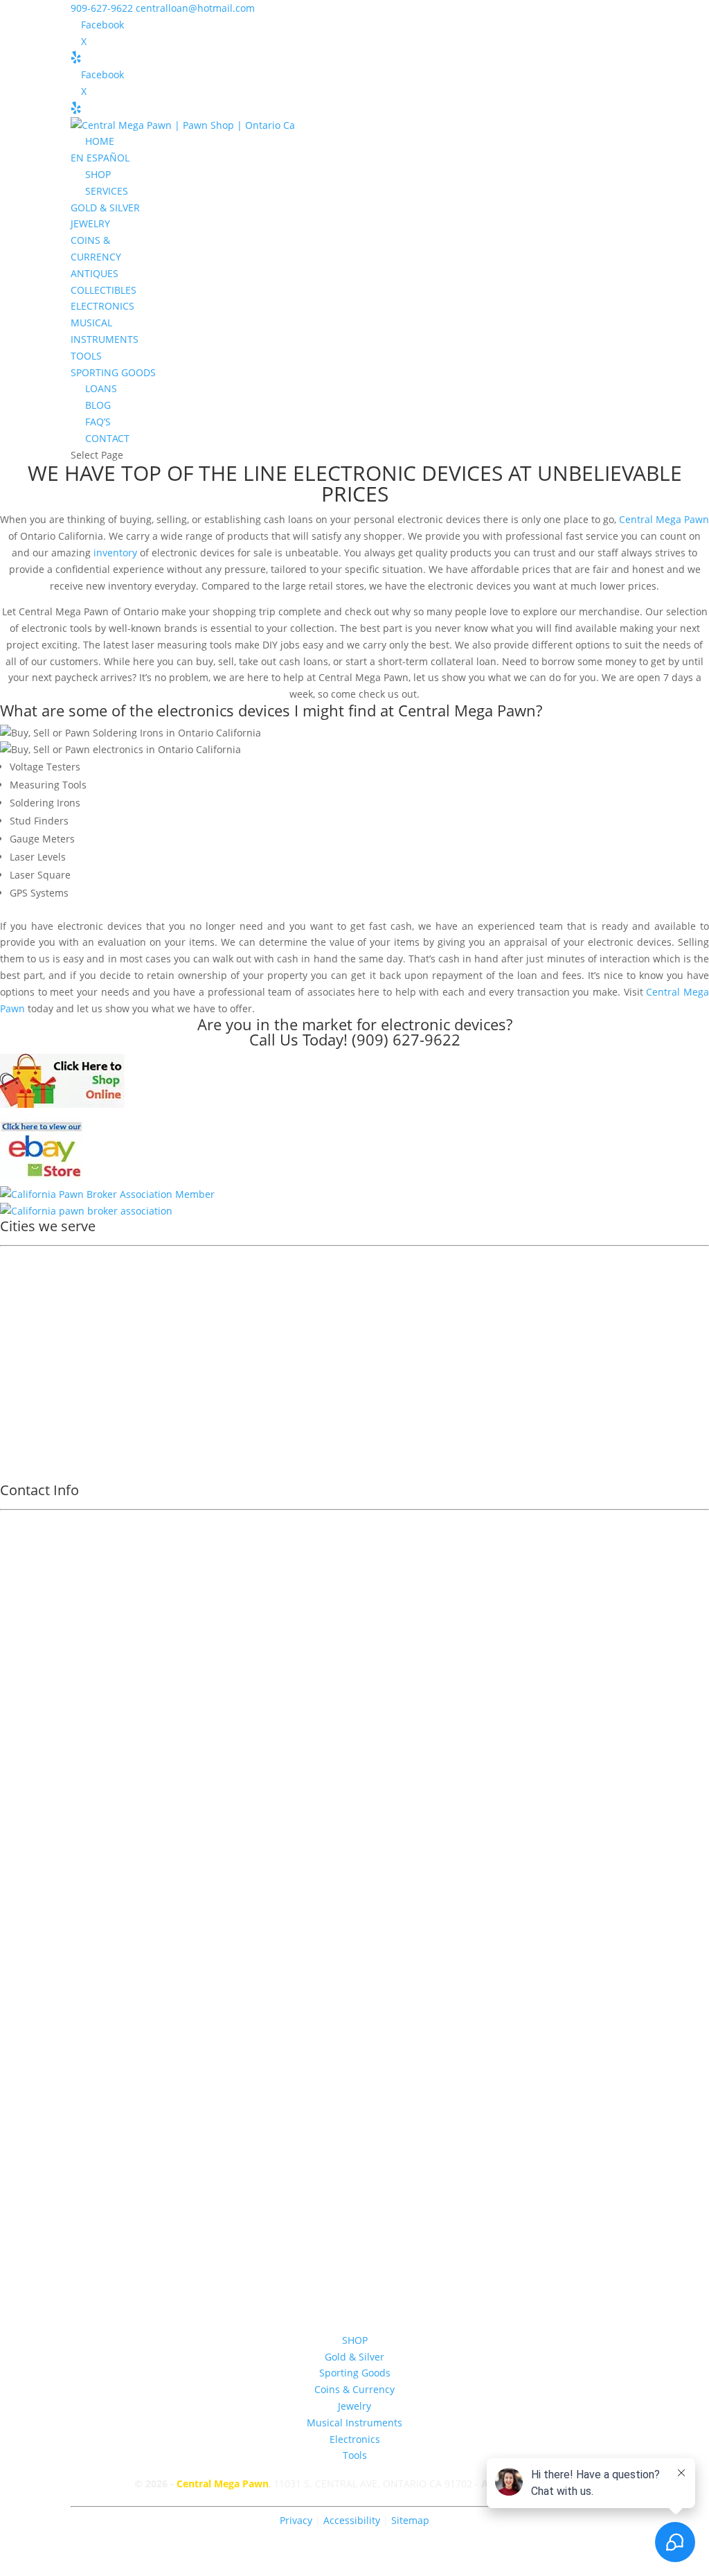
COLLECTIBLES (104, 290)
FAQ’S (98, 422)
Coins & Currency (354, 2389)
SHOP (98, 174)
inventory (115, 553)
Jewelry (354, 2406)
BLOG (98, 405)
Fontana (28, 1368)
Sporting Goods (355, 2373)
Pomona (28, 1278)
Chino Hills (35, 1422)
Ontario (27, 1260)
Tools (355, 2455)
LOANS (101, 388)
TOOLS (86, 356)
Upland (27, 1296)
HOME (100, 141)
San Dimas (34, 1386)
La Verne (30, 1404)
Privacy (296, 2520)
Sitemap (410, 2520)
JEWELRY (90, 223)
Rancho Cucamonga (56, 1332)
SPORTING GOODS (113, 372)
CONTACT (107, 438)
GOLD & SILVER (105, 208)
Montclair (32, 1350)
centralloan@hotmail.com (354, 1977)
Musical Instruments (354, 2423)
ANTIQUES (95, 273)
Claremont (34, 1314)
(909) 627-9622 (406, 1039)
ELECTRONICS (102, 306)
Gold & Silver (354, 2357)
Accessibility (353, 2520)
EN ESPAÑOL (100, 158)
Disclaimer (355, 2059)
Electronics (355, 2439)
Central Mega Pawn (664, 519)
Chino (23, 1440)
